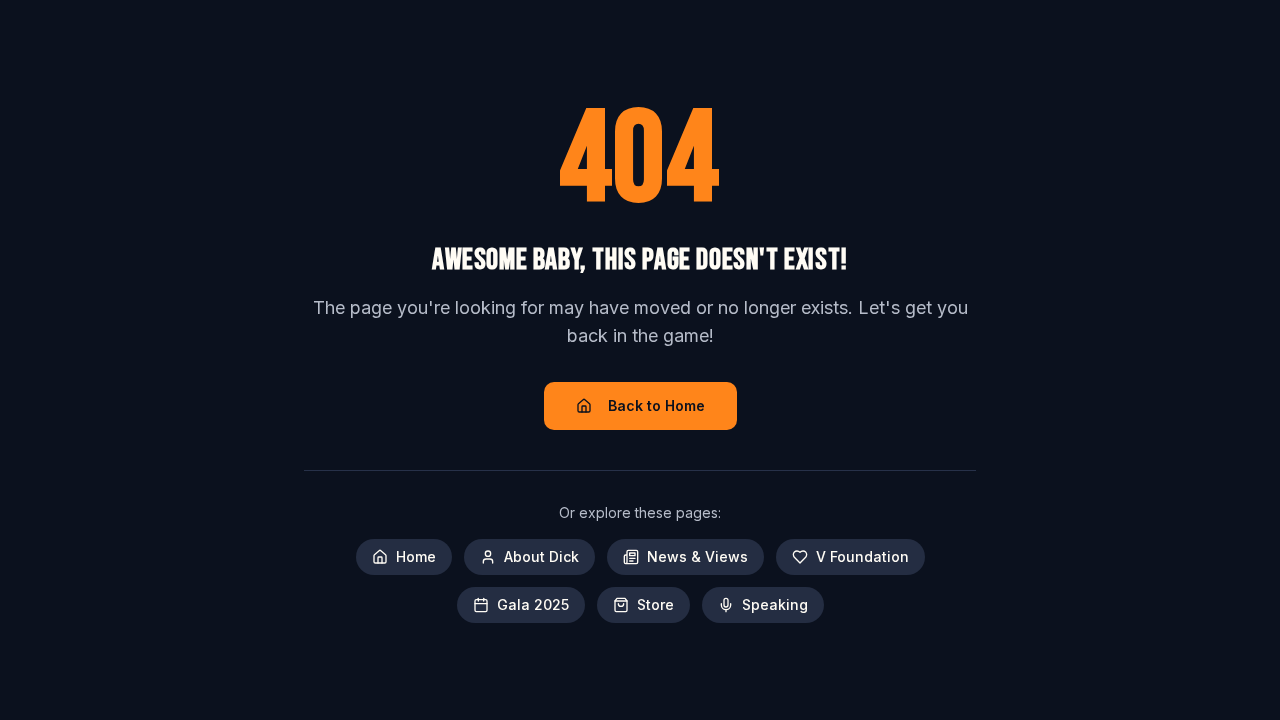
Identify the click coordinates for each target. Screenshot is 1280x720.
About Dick (541, 556)
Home (416, 556)
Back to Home (656, 405)
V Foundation (862, 556)
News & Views (697, 556)
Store (655, 604)
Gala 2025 (533, 604)
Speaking (775, 604)
